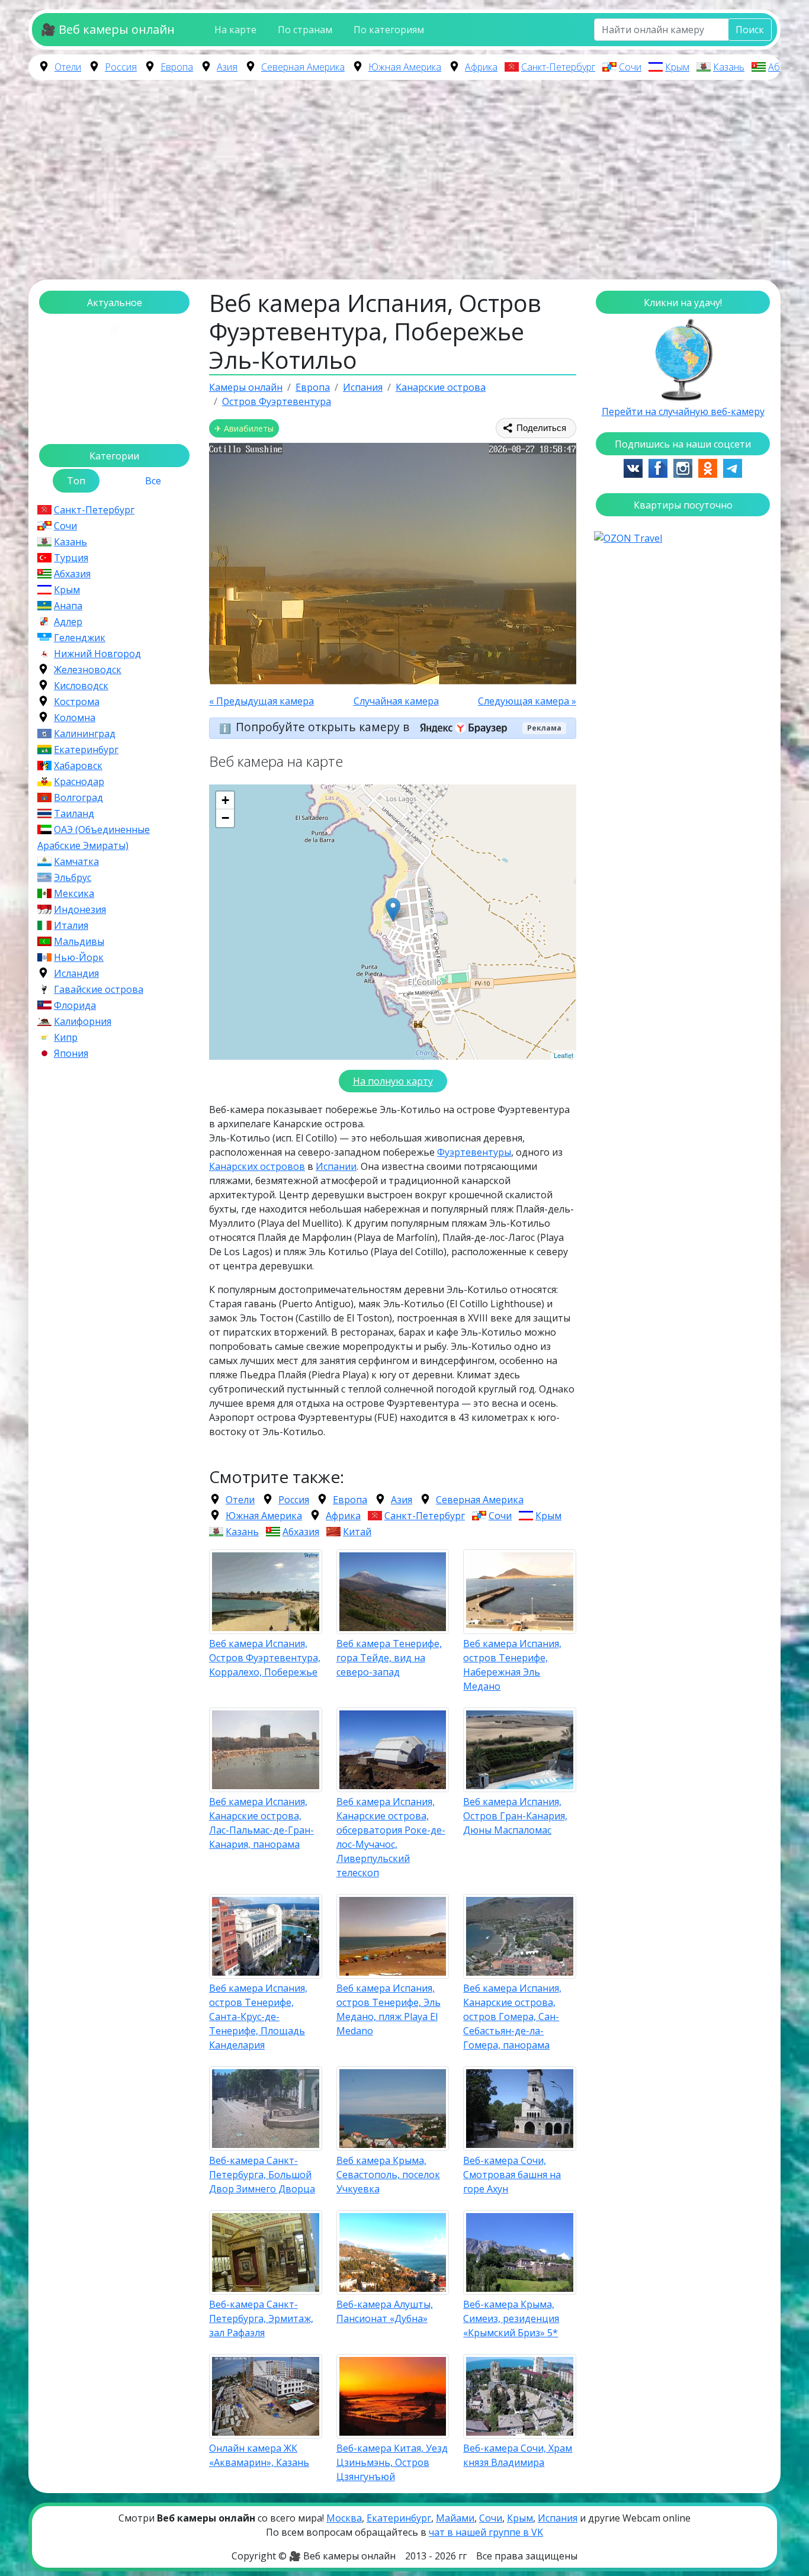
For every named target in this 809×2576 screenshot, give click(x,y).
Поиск (750, 30)
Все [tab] (153, 481)
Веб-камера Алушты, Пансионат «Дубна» (385, 2311)
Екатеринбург (86, 750)
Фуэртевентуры (474, 1152)
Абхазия (786, 67)
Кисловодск (81, 686)
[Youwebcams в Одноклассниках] (708, 467)
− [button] (225, 818)
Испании (336, 1166)
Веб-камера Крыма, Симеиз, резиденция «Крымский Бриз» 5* (511, 2318)
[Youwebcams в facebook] (658, 467)
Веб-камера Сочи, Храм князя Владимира (518, 2455)
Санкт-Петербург (558, 67)
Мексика (74, 893)
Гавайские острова (99, 989)
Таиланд (74, 813)
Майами (455, 2518)
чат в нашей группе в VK (486, 2532)
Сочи (630, 67)
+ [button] (225, 800)
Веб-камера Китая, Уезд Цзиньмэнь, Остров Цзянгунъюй (392, 2462)
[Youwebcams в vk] (633, 467)
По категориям (389, 30)
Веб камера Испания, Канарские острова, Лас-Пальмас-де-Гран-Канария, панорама (261, 1823)
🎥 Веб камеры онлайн (108, 29)
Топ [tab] (76, 481)
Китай (357, 1532)
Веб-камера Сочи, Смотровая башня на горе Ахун (512, 2175)
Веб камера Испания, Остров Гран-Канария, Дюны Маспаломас (515, 1816)
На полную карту (393, 1081)
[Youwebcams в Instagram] (683, 467)
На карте (235, 30)
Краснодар (79, 782)
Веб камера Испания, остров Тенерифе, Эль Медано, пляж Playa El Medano (389, 2009)
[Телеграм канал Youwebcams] (733, 467)
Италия (71, 925)
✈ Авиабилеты (244, 428)
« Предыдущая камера (261, 701)
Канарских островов (257, 1166)
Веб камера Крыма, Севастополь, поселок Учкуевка (388, 2175)
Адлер (68, 622)
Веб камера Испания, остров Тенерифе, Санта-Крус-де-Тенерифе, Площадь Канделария (258, 2017)
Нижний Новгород (97, 654)
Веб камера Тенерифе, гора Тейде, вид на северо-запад (389, 1658)
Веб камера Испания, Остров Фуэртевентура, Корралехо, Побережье (265, 1658)
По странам (305, 30)
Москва (344, 2518)
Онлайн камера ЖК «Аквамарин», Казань (259, 2455)
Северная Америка (303, 67)
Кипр (66, 1037)
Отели (68, 67)
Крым (677, 67)
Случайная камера (396, 701)
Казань (729, 67)
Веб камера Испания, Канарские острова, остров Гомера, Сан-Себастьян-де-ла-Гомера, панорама (512, 2017)
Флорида (75, 1005)
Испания (558, 2518)
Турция (71, 558)
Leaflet (564, 1055)
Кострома (77, 702)
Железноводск (88, 670)
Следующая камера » (527, 701)
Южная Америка (405, 67)
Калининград (85, 734)
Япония (71, 1053)
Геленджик (80, 638)
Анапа (68, 606)
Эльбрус (73, 877)
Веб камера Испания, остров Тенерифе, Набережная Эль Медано (512, 1665)
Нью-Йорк (79, 957)
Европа (177, 67)
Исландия (76, 973)
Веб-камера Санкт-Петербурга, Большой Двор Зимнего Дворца (262, 2175)
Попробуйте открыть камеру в (324, 727)
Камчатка (76, 861)
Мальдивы (79, 941)
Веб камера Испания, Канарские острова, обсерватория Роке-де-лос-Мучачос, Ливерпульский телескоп (391, 1837)
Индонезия (80, 909)
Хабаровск (78, 766)
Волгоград (78, 797)
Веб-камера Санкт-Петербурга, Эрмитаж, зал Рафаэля (261, 2318)
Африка (481, 67)
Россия (121, 67)
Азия (227, 67)
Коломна (75, 718)
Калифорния (83, 1021)
